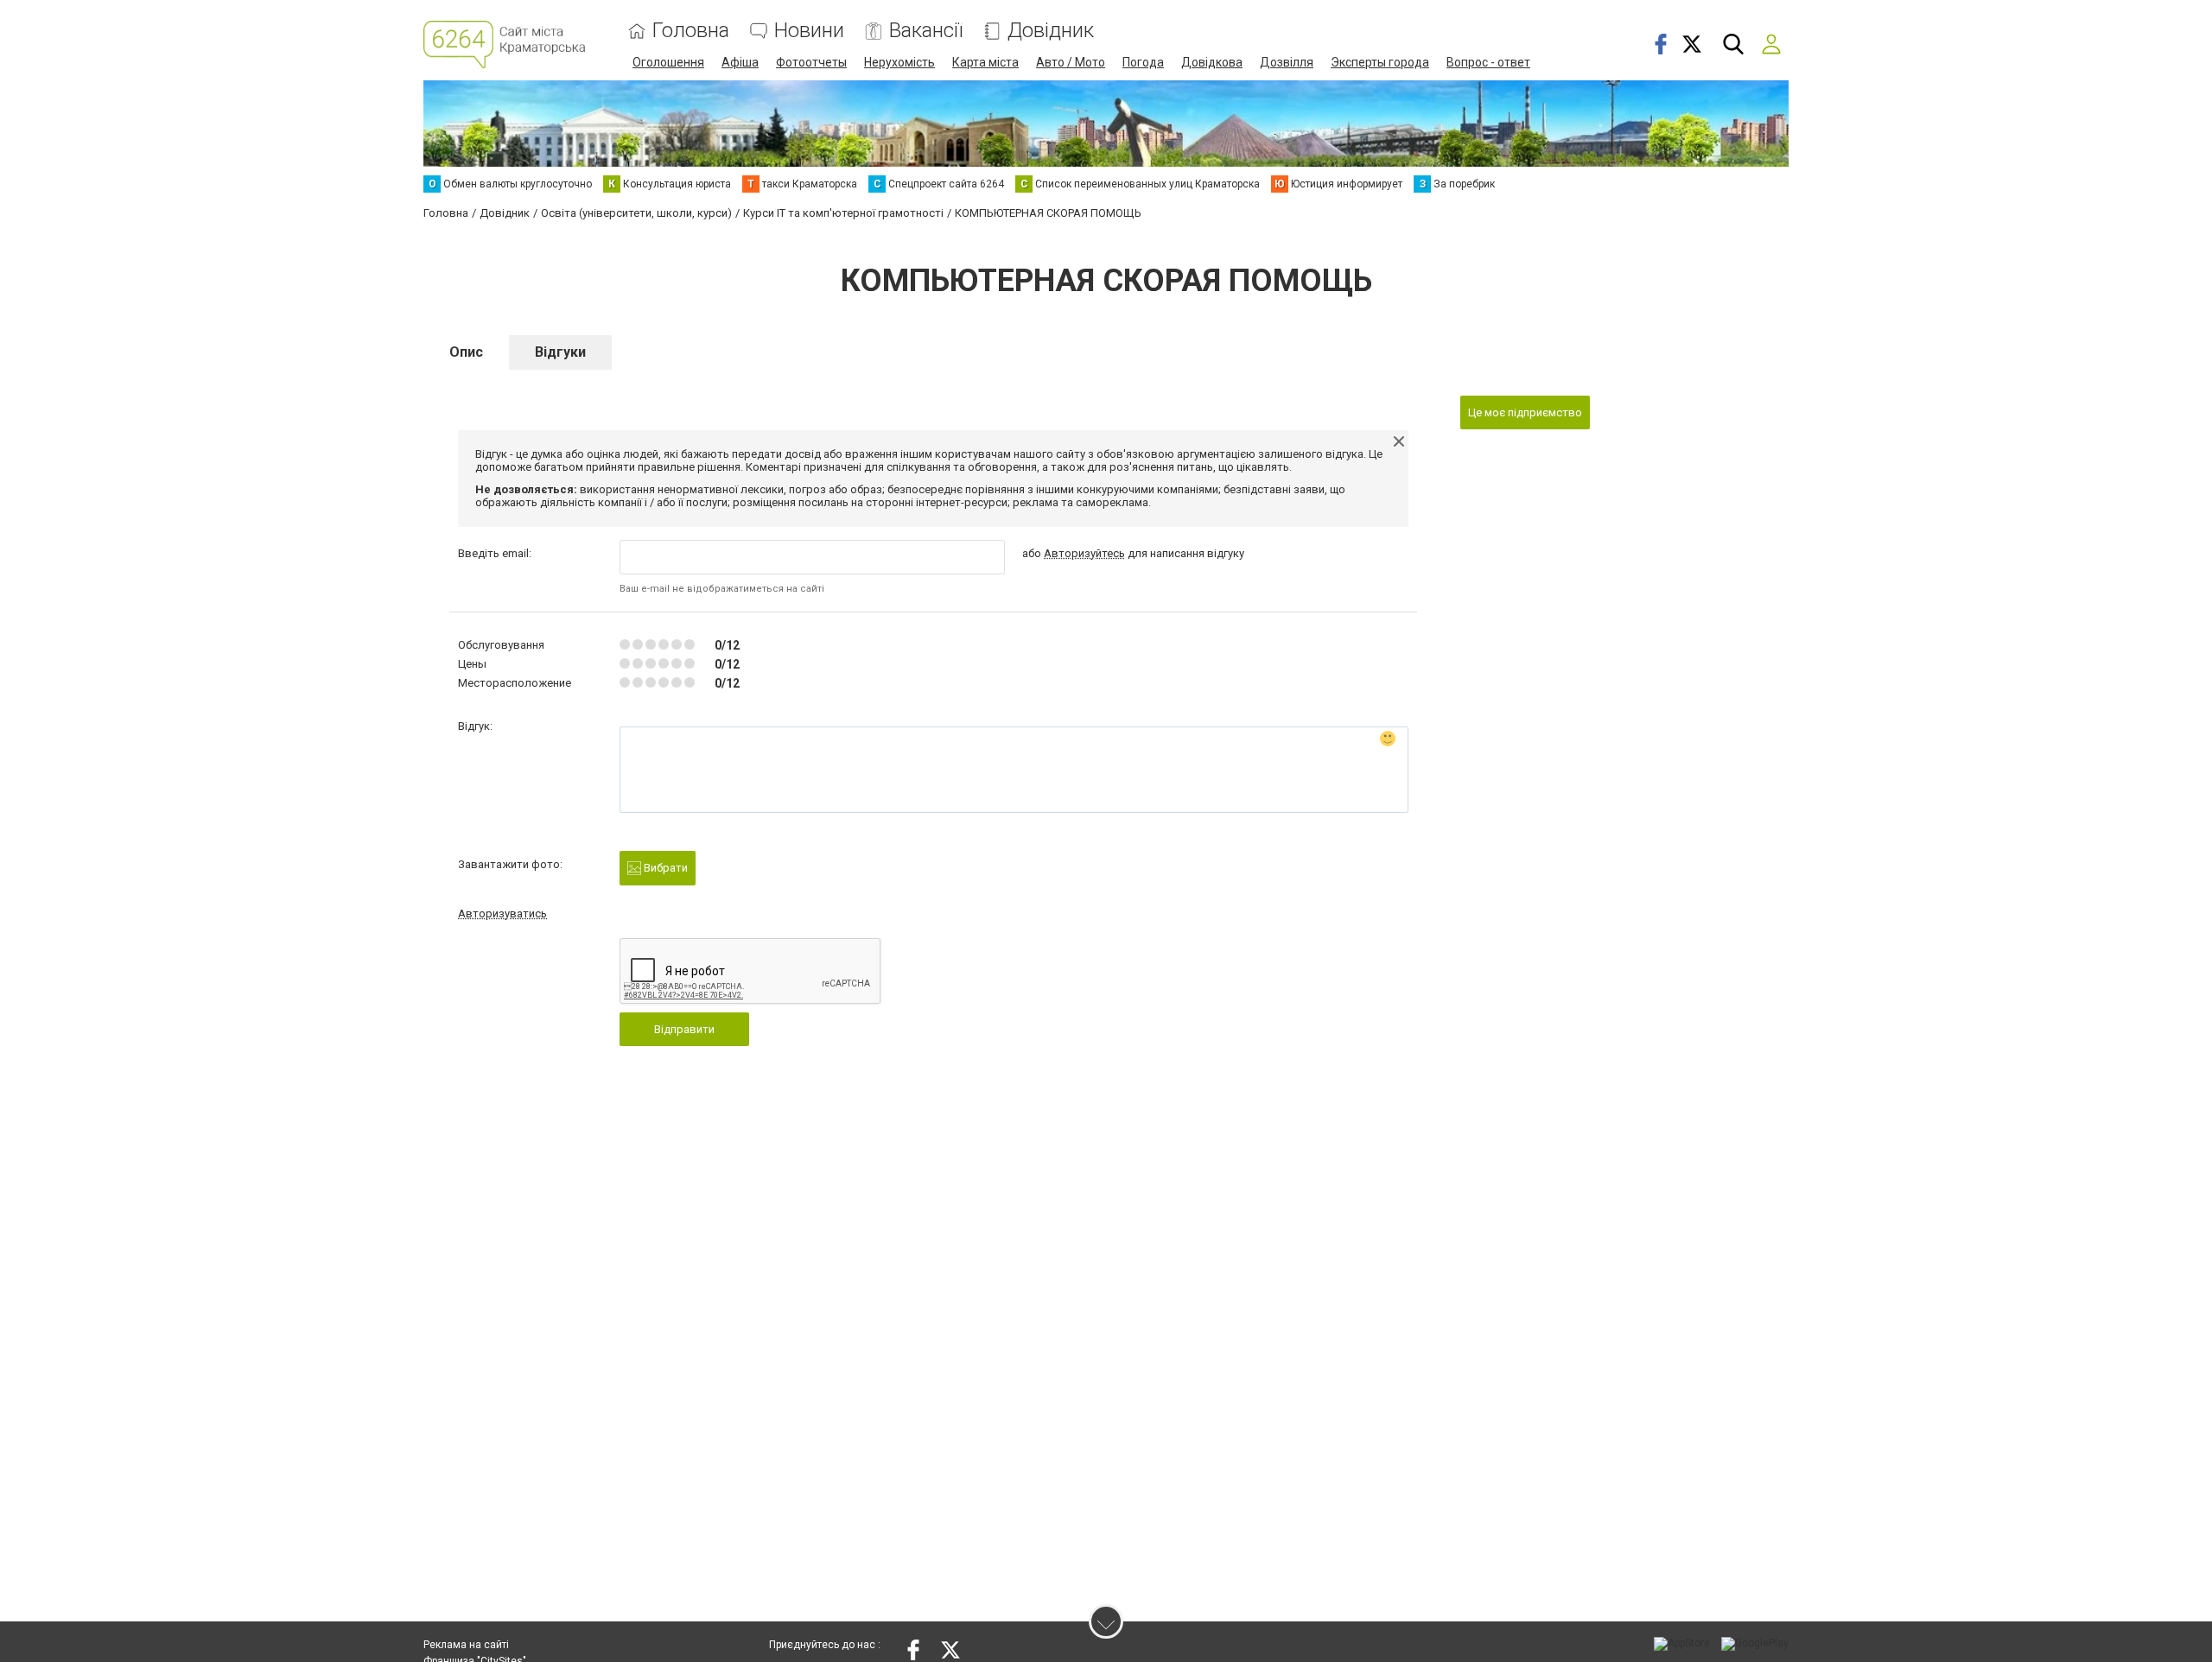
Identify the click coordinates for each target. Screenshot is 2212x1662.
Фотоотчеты (811, 62)
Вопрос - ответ (1488, 62)
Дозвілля (1287, 62)
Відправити (684, 1029)
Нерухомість (899, 62)
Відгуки (560, 352)
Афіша (740, 62)
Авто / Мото (1071, 62)
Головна (691, 31)
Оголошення (668, 62)
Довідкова (1212, 62)
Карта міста (985, 62)
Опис (466, 352)
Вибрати (664, 868)
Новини (809, 31)
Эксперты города (1380, 62)
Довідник (1051, 31)
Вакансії (926, 31)
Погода (1143, 62)
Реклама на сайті (466, 1645)
